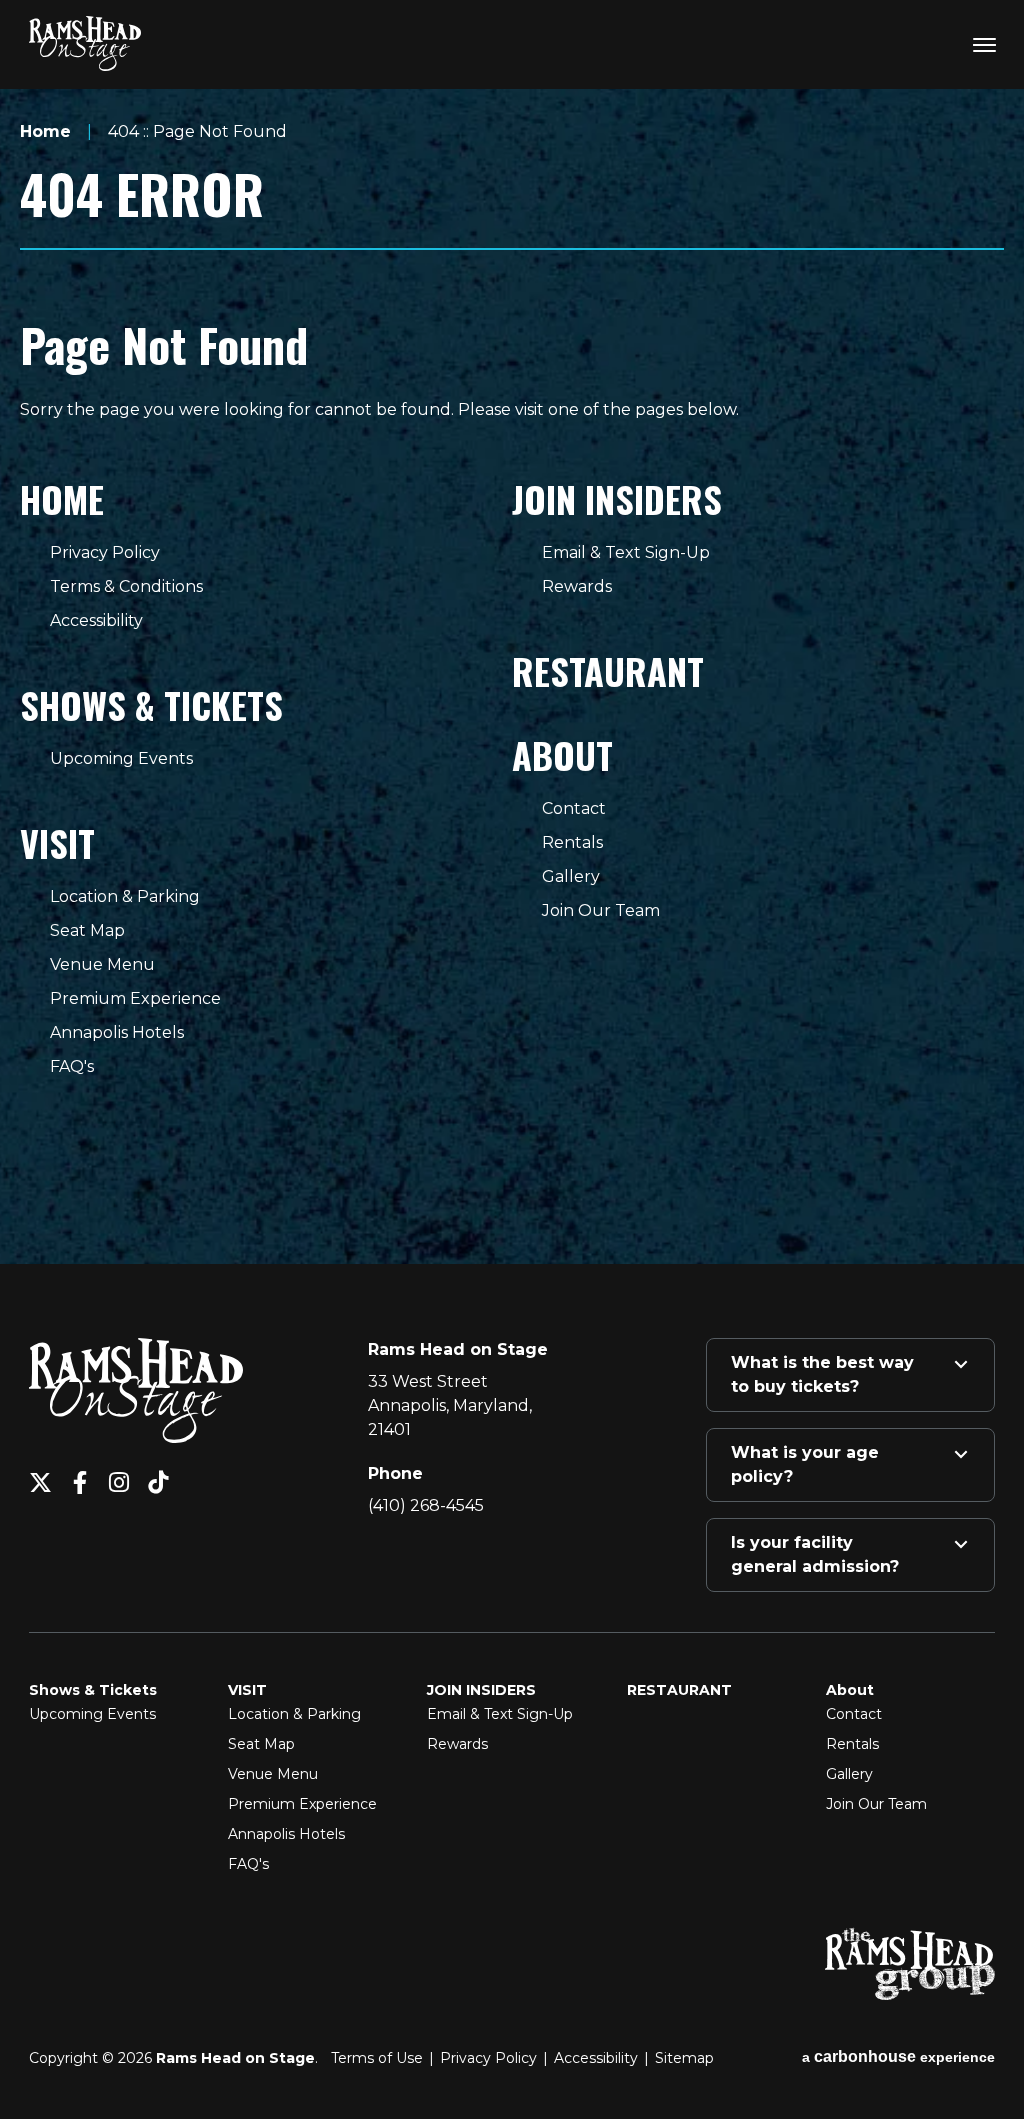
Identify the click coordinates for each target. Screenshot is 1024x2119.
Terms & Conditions (126, 586)
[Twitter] (40, 1482)
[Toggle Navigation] (984, 44)
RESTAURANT (608, 670)
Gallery (571, 876)
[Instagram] (118, 1482)
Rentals (572, 842)
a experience (898, 2056)
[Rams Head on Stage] (85, 43)
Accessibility (96, 620)
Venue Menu (102, 964)
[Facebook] (79, 1482)
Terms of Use (377, 2058)
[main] (512, 641)
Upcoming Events (121, 758)
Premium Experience (135, 998)
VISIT (57, 842)
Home (45, 131)
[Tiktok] (157, 1482)
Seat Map (87, 930)
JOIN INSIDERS (617, 498)
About (562, 754)
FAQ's (72, 1066)
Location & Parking (125, 896)
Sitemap (684, 2058)
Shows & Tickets (151, 704)
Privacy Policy (105, 552)
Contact (574, 808)
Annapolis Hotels (117, 1032)
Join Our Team (601, 910)
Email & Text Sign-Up (626, 552)
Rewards (577, 586)
